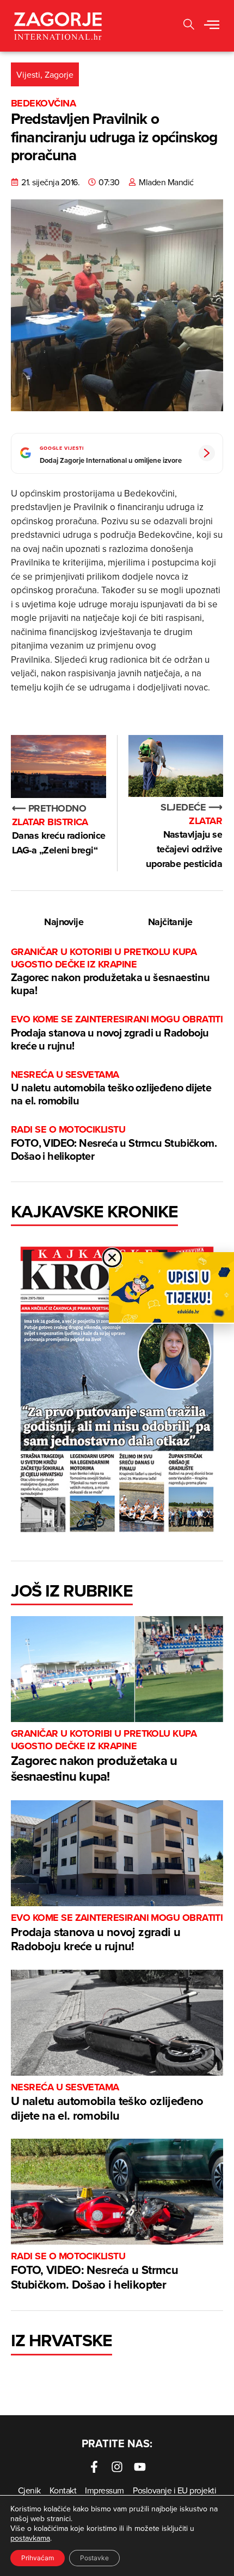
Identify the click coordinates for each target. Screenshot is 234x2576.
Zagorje (59, 74)
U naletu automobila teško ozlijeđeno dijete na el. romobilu (111, 1088)
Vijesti (28, 74)
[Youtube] (140, 2467)
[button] (212, 26)
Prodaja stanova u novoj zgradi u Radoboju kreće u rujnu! (117, 1033)
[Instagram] (117, 2467)
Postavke (94, 2558)
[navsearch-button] (189, 26)
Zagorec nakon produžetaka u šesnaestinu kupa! (110, 972)
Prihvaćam (38, 2558)
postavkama (30, 2538)
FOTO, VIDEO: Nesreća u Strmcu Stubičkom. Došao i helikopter (114, 1143)
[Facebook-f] (94, 2467)
